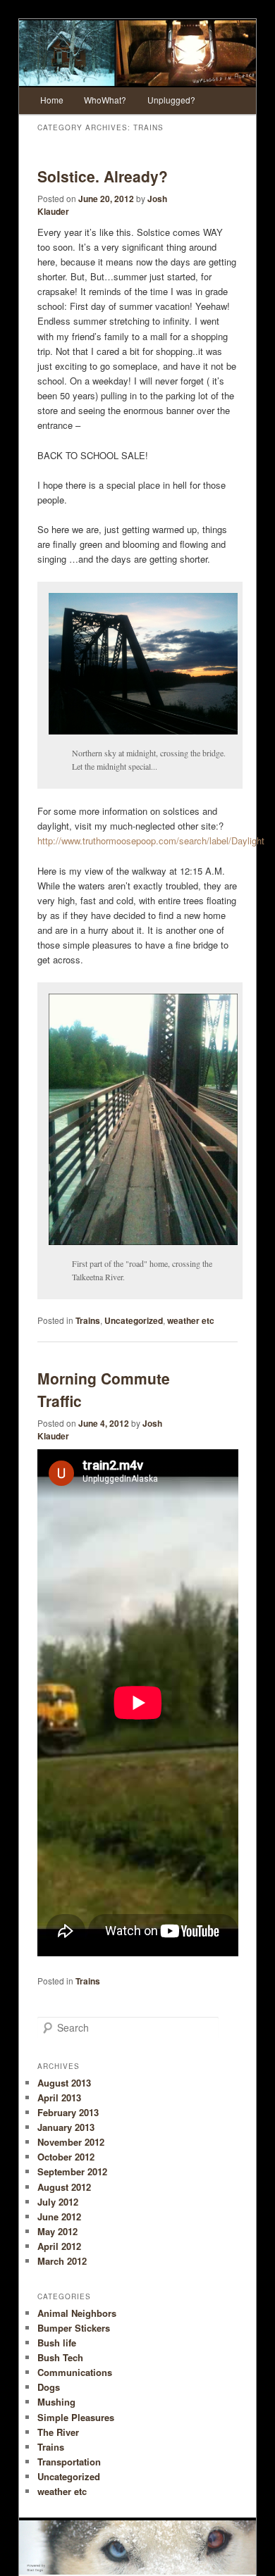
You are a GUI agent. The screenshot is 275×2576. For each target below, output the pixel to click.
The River (58, 2432)
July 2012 (58, 2202)
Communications (75, 2372)
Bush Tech (60, 2357)
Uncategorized (134, 1320)
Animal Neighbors (77, 2313)
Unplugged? (171, 100)
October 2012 (66, 2157)
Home (52, 100)
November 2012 (71, 2142)
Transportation (69, 2462)
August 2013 (64, 2083)
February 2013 (68, 2112)
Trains (88, 1320)
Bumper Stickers (74, 2328)
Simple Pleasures (76, 2417)
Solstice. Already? (103, 176)
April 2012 (59, 2246)
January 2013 (66, 2127)
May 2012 (57, 2231)
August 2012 (64, 2187)
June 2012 (59, 2217)
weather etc (191, 1320)
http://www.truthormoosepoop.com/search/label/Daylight (151, 840)
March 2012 (62, 2261)
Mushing (56, 2402)
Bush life (57, 2343)
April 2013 (59, 2097)
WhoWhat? (105, 100)
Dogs (49, 2387)
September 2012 (72, 2171)
